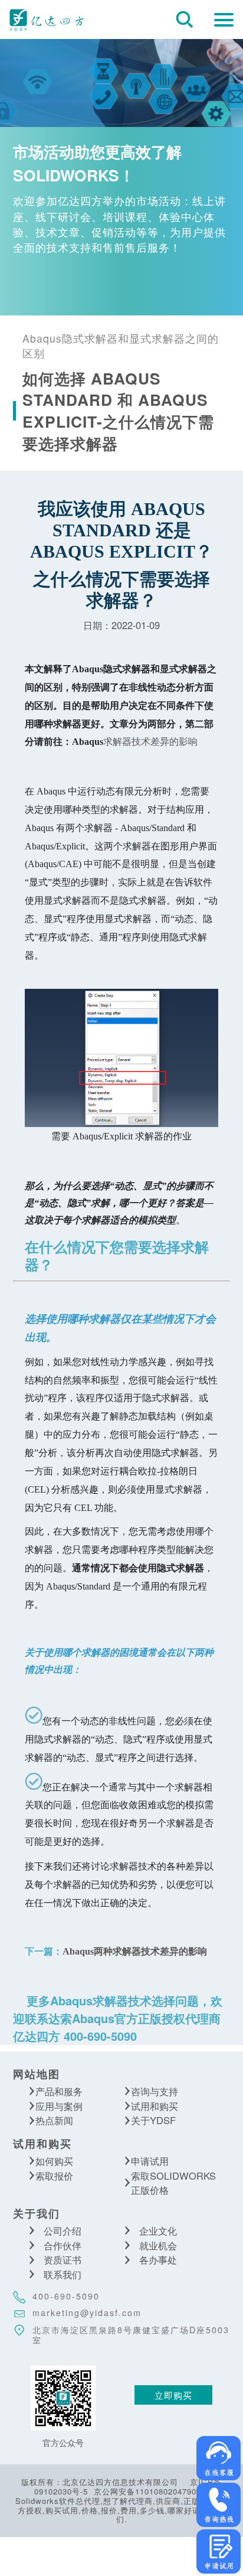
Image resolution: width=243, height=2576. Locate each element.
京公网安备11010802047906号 (152, 2491)
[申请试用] (219, 2551)
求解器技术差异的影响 (135, 741)
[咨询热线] (219, 2505)
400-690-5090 (66, 2296)
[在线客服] (219, 2458)
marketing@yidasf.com (87, 2313)
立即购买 (173, 2395)
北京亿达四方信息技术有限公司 (46, 19)
